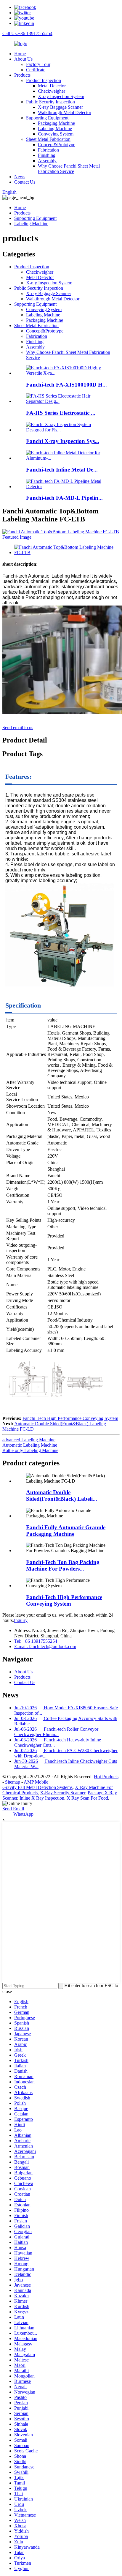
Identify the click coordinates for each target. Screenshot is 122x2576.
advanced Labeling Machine (29, 1440)
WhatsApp (22, 1814)
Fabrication (48, 150)
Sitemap (13, 1782)
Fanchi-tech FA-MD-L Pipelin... (64, 498)
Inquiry (21, 1620)
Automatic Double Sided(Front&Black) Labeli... (62, 1496)
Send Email (13, 1809)
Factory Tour (38, 64)
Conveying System (56, 134)
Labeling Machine (55, 129)
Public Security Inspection (50, 102)
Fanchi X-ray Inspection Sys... (63, 441)
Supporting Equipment (47, 118)
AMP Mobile (36, 1782)
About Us (23, 59)
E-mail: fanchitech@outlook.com (45, 1646)
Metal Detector (52, 86)
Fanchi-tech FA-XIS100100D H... (66, 385)
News (20, 177)
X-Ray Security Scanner (63, 1793)
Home (20, 54)
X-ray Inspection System (61, 96)
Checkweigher (52, 91)
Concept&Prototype (57, 145)
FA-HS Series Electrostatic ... (61, 413)
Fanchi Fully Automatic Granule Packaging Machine (66, 1531)
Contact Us (25, 182)
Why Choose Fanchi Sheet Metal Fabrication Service (69, 169)
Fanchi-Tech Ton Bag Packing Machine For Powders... (63, 1565)
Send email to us (18, 727)
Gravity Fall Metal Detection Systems (37, 1787)
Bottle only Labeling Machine (30, 1450)
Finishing (47, 155)
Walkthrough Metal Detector (65, 112)
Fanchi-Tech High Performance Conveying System (70, 1418)
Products (22, 75)
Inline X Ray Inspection (42, 1798)
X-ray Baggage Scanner (60, 107)
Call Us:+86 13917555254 (27, 33)
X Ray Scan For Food (87, 1798)
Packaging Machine (56, 123)
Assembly (47, 161)
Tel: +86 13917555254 (36, 1641)
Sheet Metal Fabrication (48, 139)
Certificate (36, 70)
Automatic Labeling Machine (30, 1445)
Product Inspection (44, 80)
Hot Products (106, 1777)
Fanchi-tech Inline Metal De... (62, 470)
